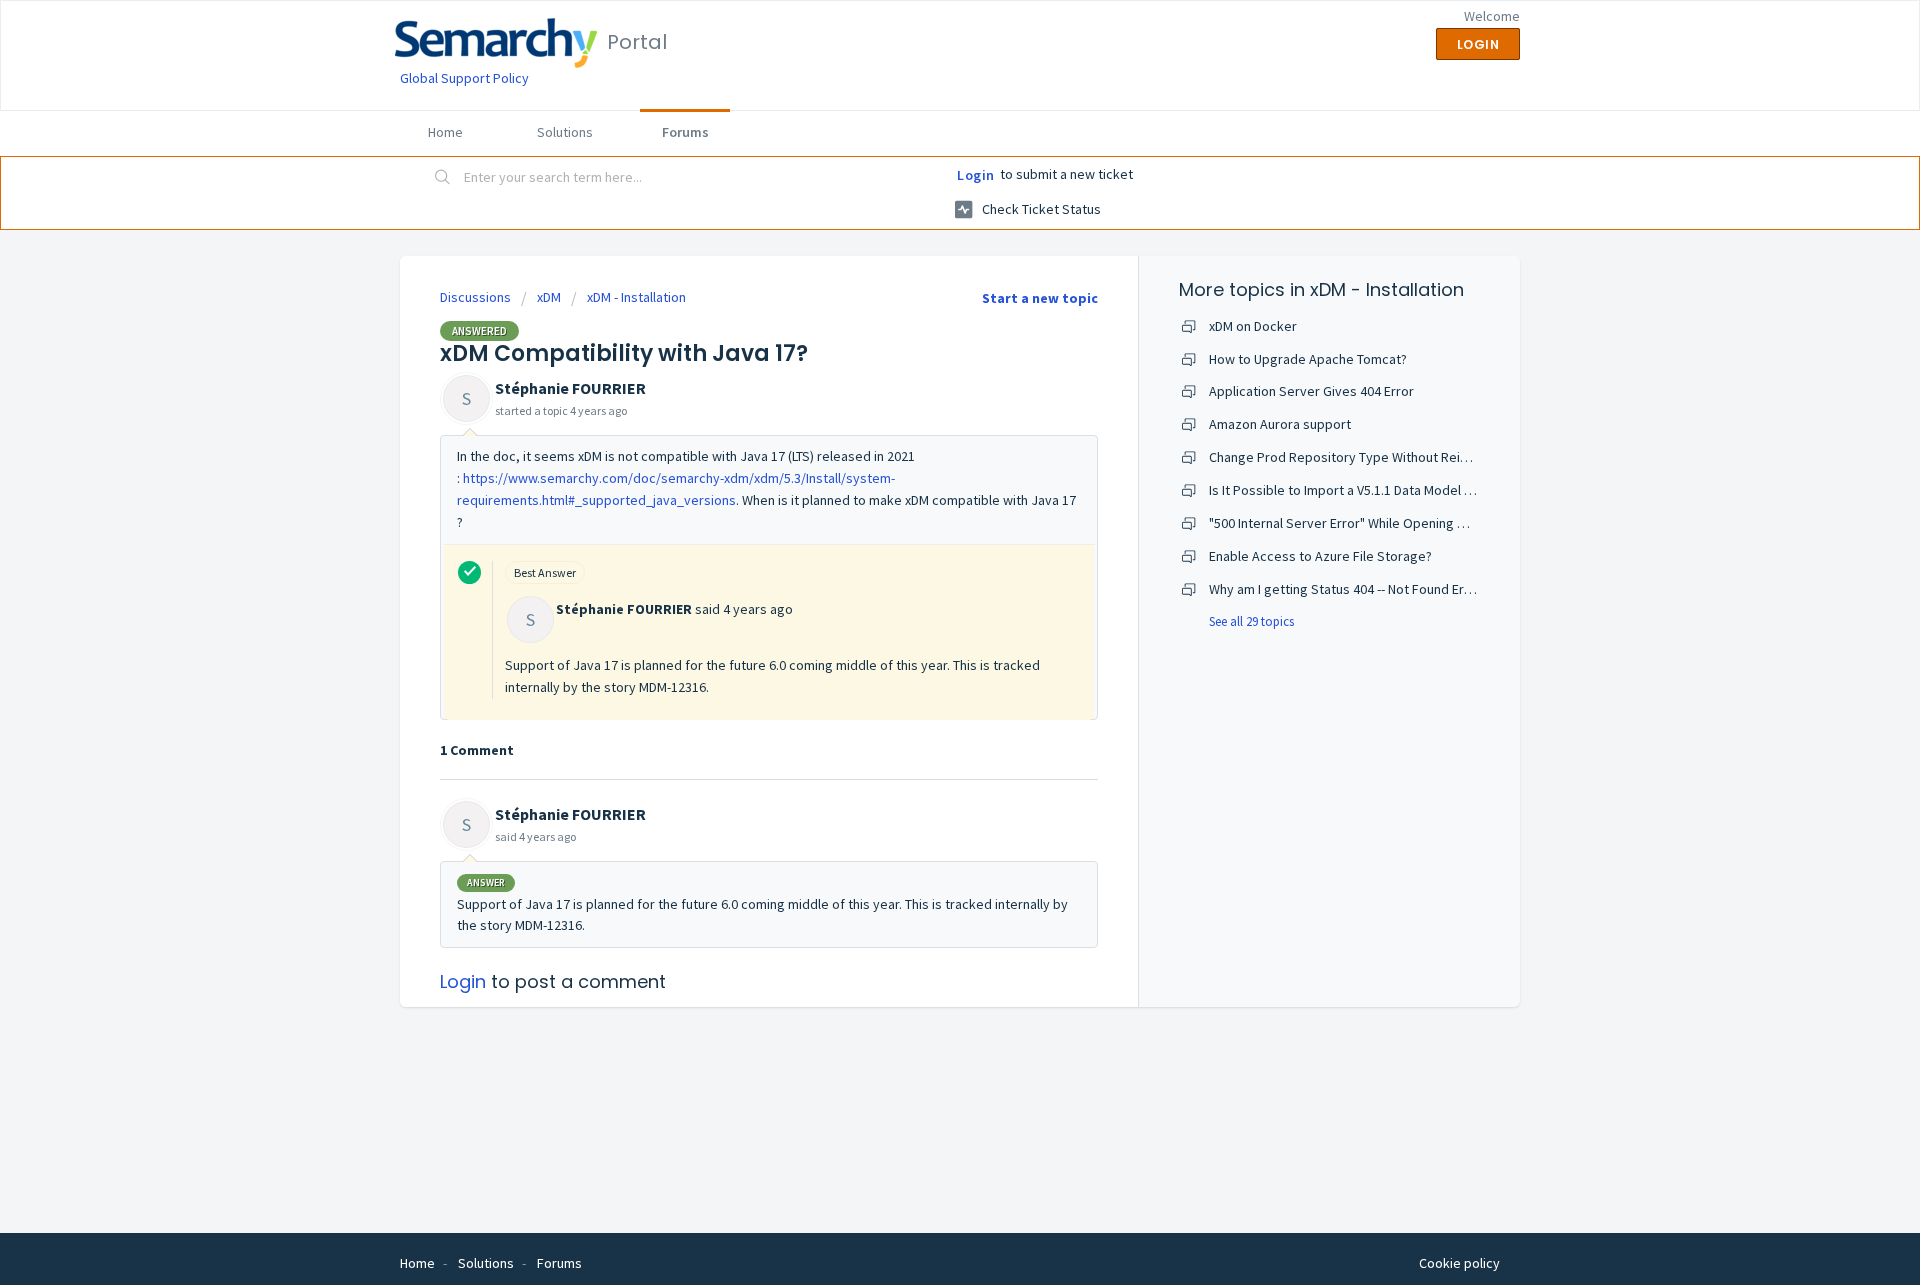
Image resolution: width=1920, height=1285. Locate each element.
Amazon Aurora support (1280, 424)
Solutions (565, 132)
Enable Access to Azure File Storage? (1320, 556)
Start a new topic (1040, 298)
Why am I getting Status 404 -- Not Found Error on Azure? (1376, 589)
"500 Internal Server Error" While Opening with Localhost (1376, 523)
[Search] (443, 179)
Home (445, 132)
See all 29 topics (1251, 621)
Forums (685, 132)
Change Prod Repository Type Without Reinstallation (1365, 457)
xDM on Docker (1253, 326)
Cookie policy (1459, 1263)
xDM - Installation (636, 297)
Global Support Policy (464, 78)
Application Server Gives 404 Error (1311, 391)
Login (976, 175)
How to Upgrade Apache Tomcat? (1308, 359)
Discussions (475, 297)
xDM (549, 297)
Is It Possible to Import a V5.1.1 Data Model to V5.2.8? (1364, 490)
